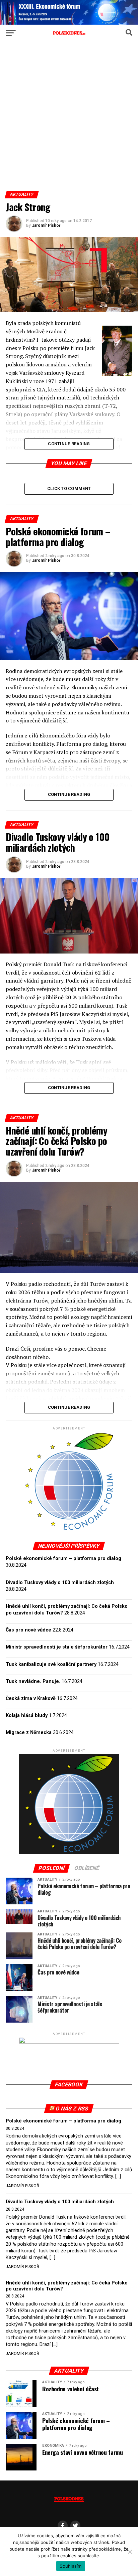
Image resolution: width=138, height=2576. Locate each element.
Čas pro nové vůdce (28, 1630)
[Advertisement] (69, 119)
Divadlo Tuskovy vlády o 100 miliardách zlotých (60, 1583)
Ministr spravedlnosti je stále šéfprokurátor (57, 1647)
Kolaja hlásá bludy (27, 1715)
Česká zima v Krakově (31, 1698)
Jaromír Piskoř (46, 225)
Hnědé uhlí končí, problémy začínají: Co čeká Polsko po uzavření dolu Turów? (67, 2286)
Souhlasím (71, 2566)
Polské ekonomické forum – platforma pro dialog (63, 1559)
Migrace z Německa (29, 1733)
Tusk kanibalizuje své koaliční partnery (51, 1664)
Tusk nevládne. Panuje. (33, 1681)
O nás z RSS (72, 2109)
